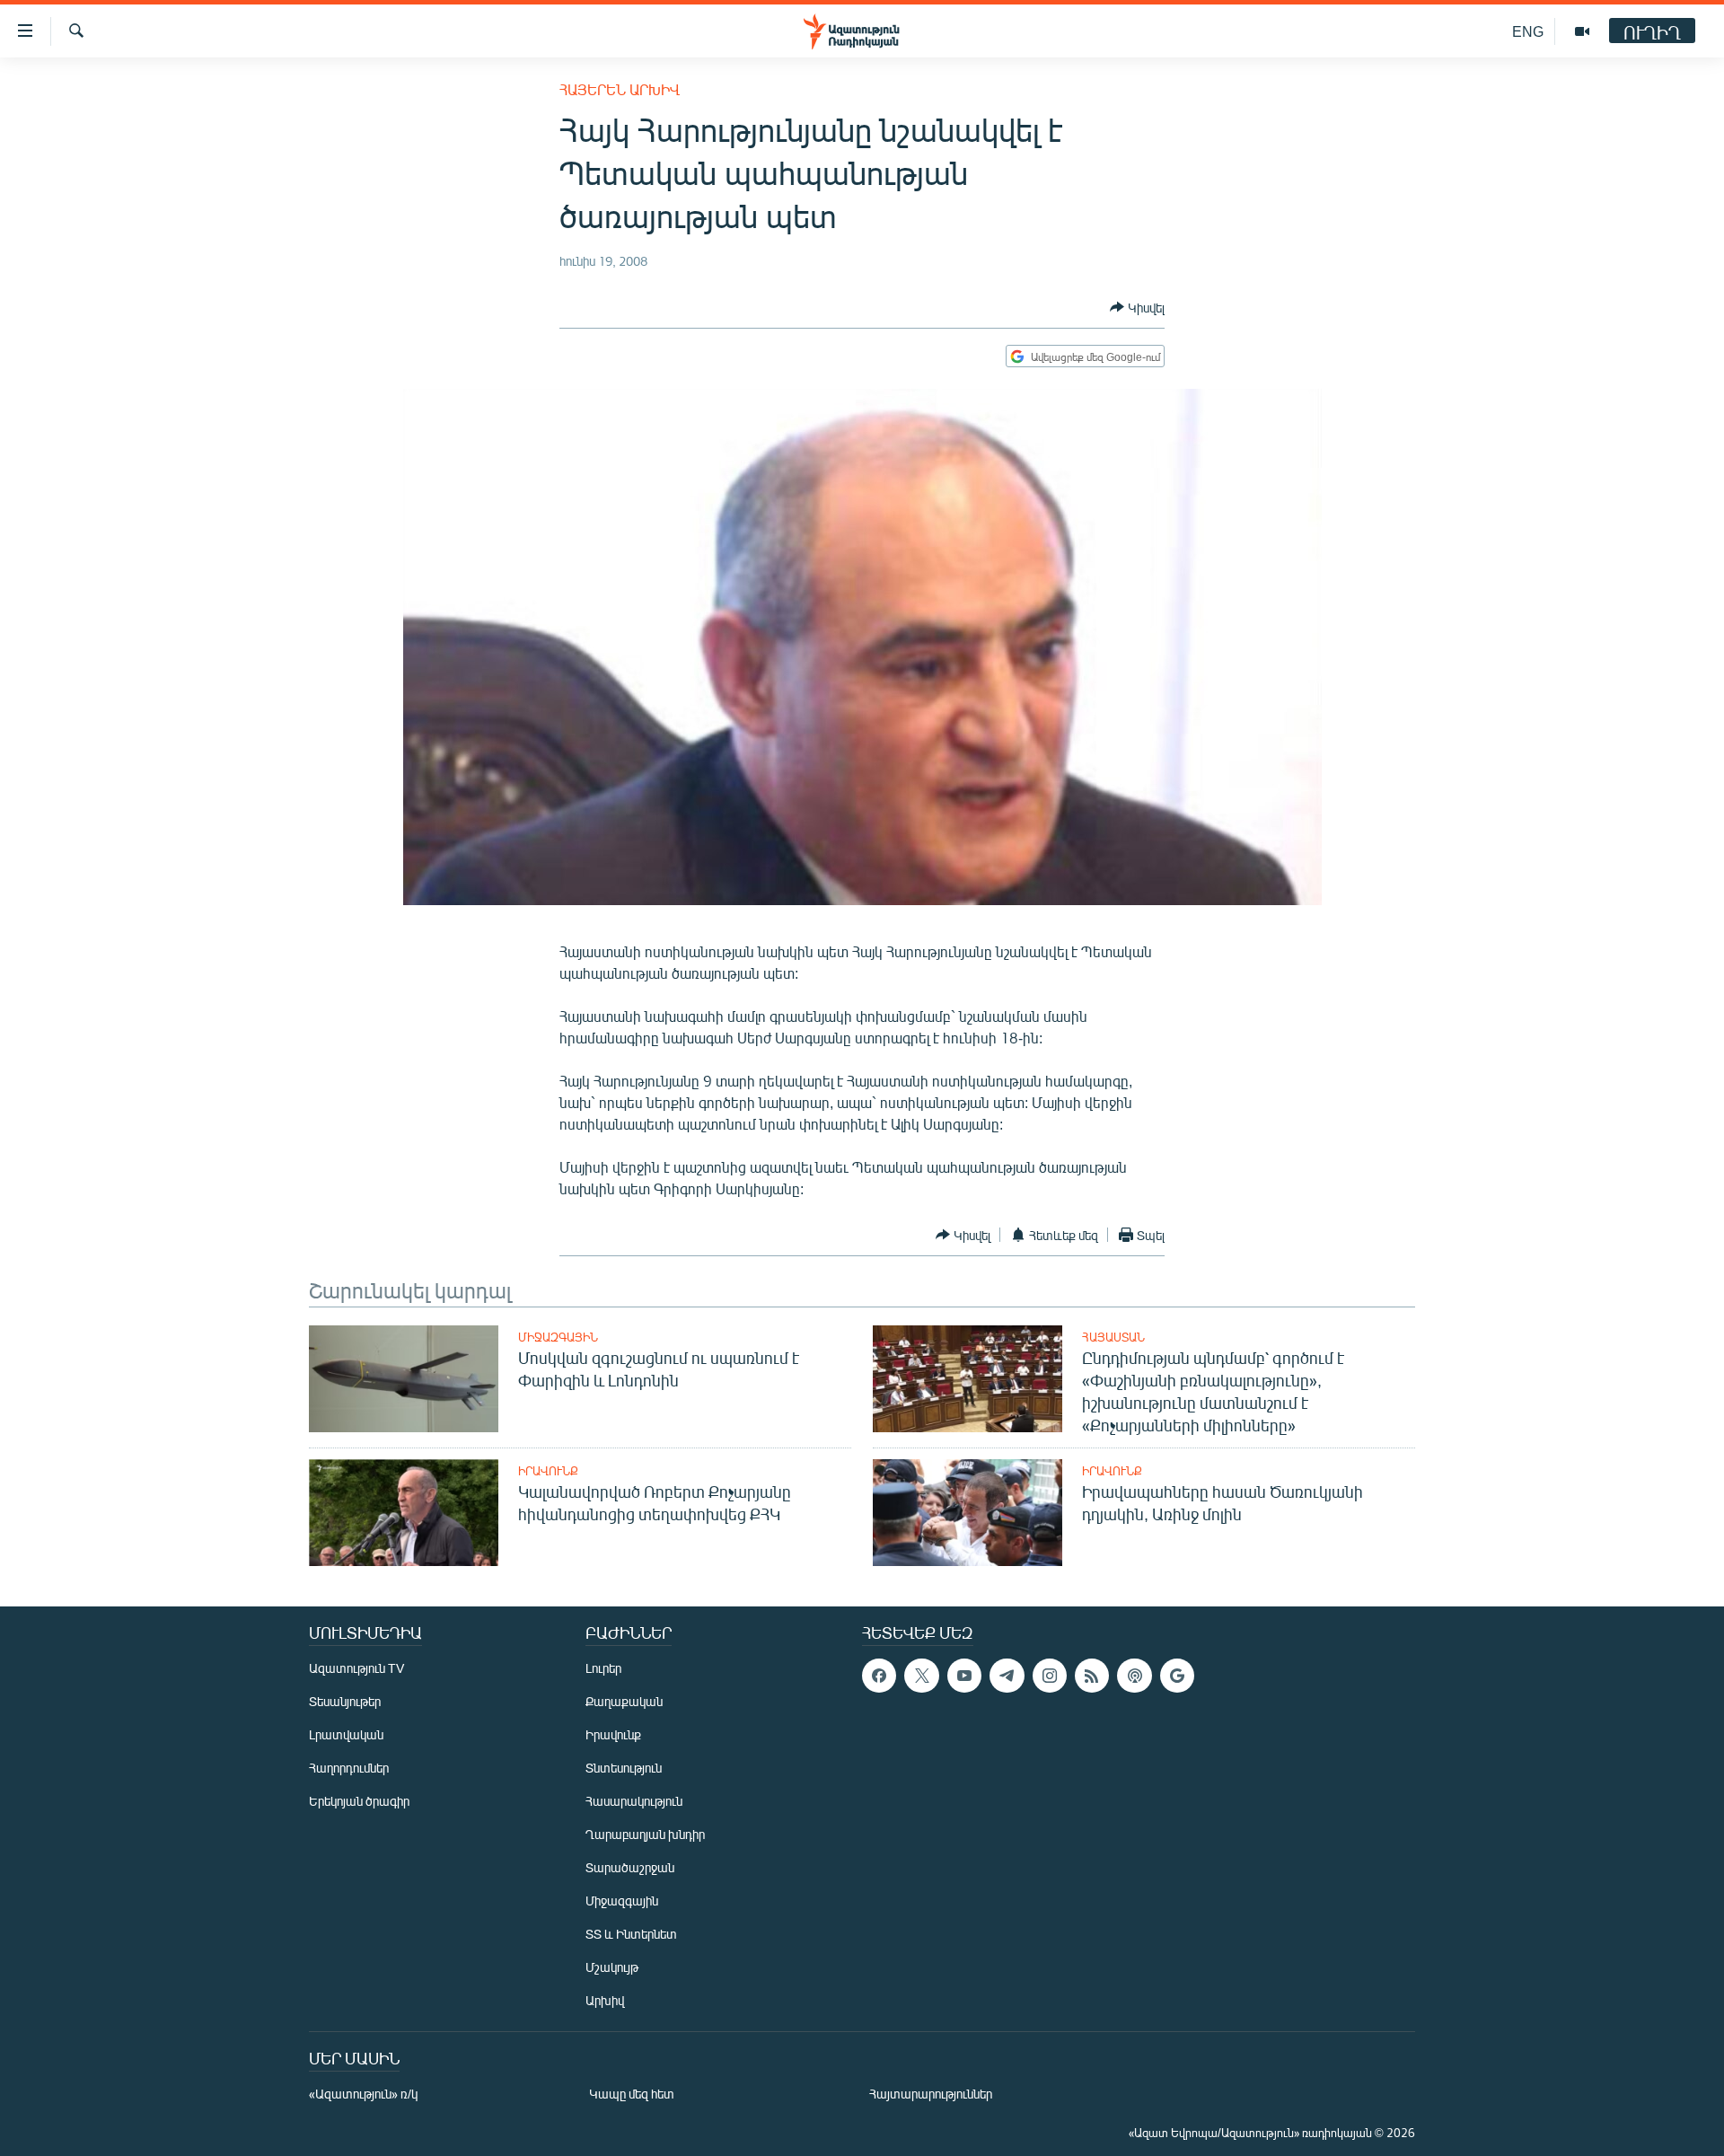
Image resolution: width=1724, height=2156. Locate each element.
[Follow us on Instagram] (1050, 1676)
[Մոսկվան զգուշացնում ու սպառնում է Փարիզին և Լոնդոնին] (404, 1379)
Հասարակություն (634, 1801)
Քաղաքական (624, 1701)
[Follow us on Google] (1177, 1676)
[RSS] (1092, 1676)
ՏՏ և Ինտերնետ (631, 1934)
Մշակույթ (612, 1967)
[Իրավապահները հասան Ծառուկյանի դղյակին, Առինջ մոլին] (968, 1513)
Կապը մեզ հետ (632, 2094)
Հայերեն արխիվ (620, 89)
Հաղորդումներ (349, 1768)
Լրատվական (346, 1734)
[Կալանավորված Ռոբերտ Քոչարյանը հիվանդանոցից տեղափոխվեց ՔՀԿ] (404, 1513)
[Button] (1137, 307)
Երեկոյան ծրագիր (359, 1801)
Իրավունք (548, 1471)
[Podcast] (1134, 1676)
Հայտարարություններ (931, 2094)
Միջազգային (558, 1337)
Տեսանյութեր (345, 1701)
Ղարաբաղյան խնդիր (645, 1834)
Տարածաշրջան (630, 1867)
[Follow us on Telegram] (1007, 1676)
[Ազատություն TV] (1582, 31)
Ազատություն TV (356, 1668)
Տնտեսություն (624, 1768)
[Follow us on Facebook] (879, 1676)
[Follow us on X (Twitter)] (921, 1676)
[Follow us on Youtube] (964, 1676)
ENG (1528, 31)
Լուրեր (603, 1668)
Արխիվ (605, 2000)
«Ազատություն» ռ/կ (363, 2094)
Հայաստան (1113, 1337)
